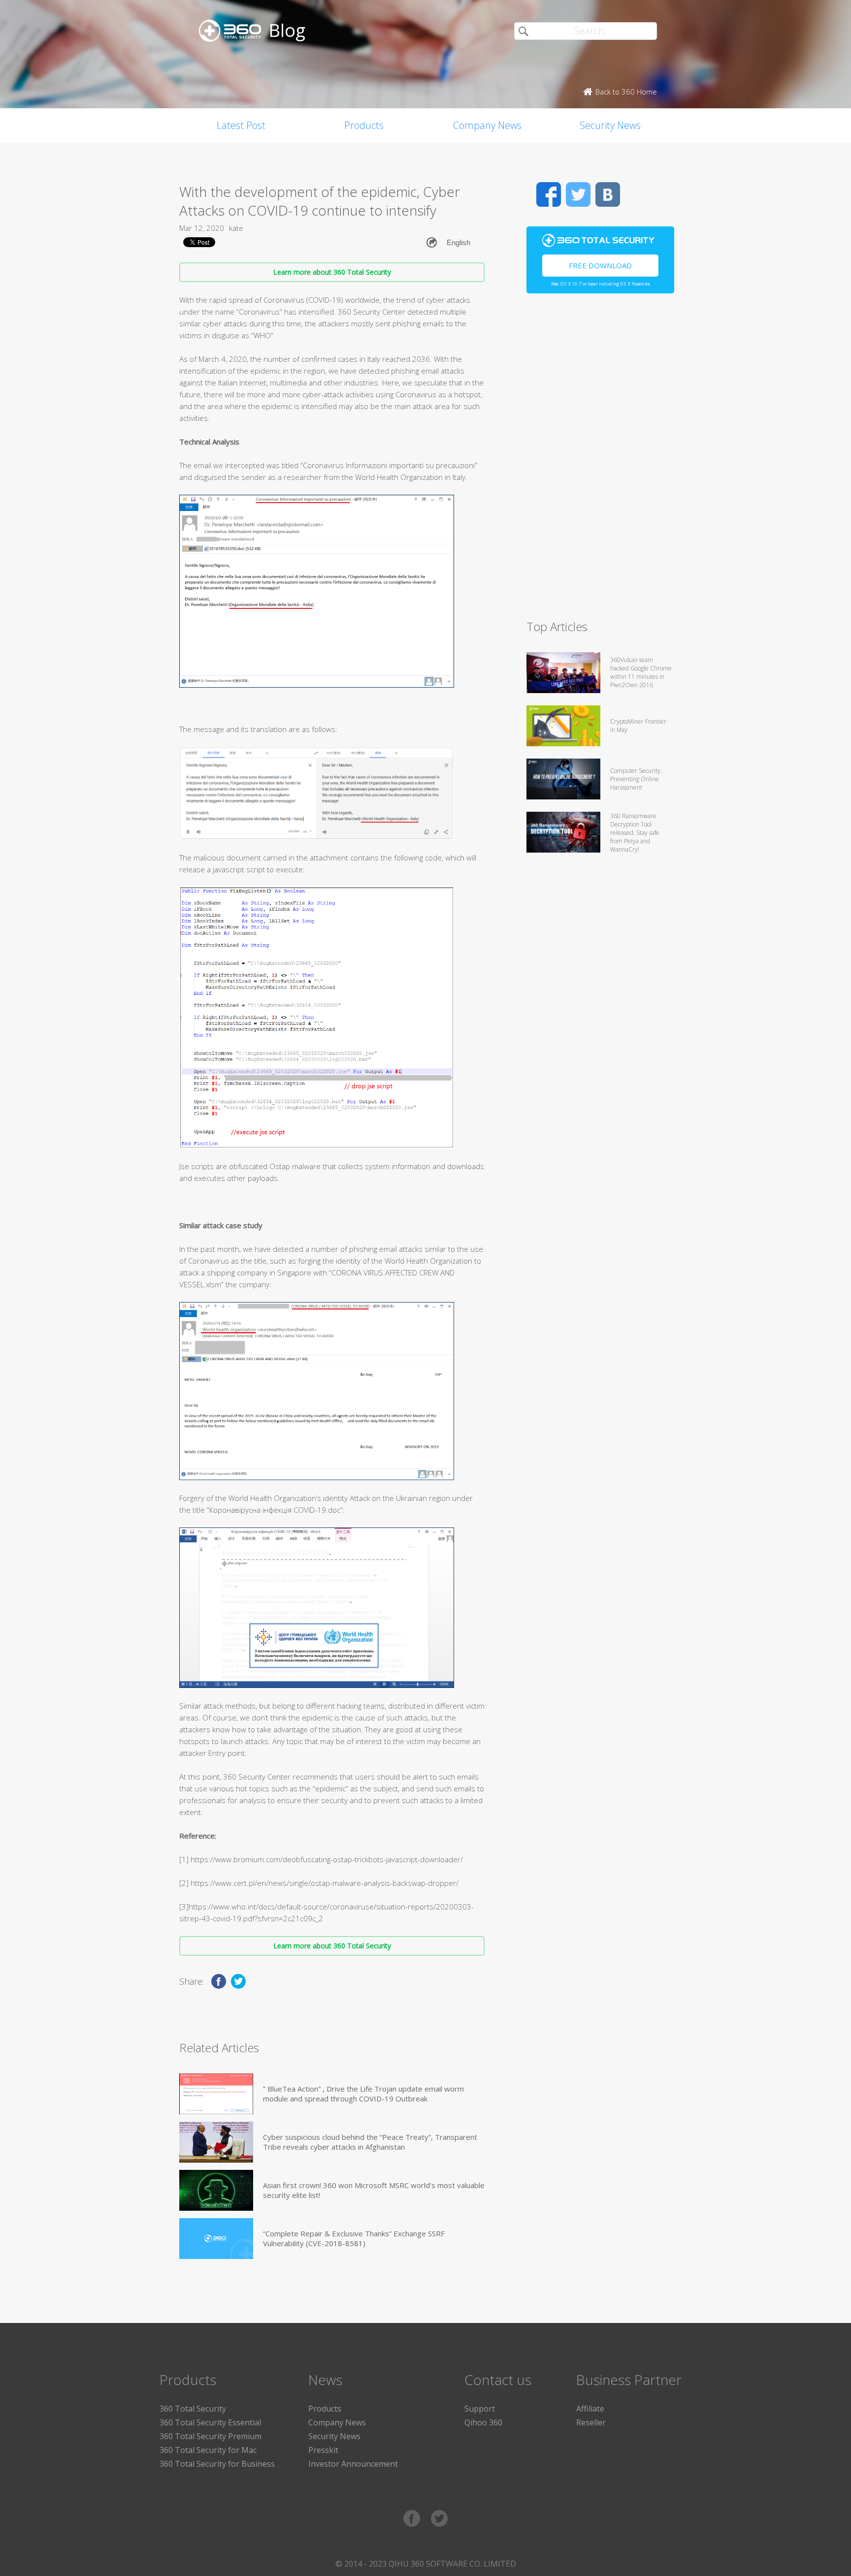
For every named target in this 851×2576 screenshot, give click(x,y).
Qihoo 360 (483, 2422)
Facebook (549, 194)
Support (480, 2409)
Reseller (591, 2422)
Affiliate (590, 2409)
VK (608, 194)
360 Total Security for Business (217, 2464)
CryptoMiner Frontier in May (638, 726)
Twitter (578, 194)
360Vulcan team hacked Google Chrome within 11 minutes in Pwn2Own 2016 (641, 672)
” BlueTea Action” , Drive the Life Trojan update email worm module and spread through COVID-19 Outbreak (363, 2094)
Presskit (323, 2450)
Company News (487, 125)
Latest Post (241, 125)
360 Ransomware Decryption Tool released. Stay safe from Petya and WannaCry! (635, 833)
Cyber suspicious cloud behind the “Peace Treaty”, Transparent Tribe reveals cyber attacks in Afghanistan (370, 2142)
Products (364, 125)
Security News (610, 125)
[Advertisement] (600, 461)
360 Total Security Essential (210, 2422)
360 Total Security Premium (211, 2436)
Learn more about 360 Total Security (332, 272)
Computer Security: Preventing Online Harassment (636, 779)
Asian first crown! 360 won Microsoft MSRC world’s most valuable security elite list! (374, 2190)
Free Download (600, 265)
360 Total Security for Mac (208, 2450)
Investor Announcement (353, 2464)
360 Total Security (193, 2409)
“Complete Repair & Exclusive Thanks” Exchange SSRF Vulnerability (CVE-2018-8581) (354, 2238)
